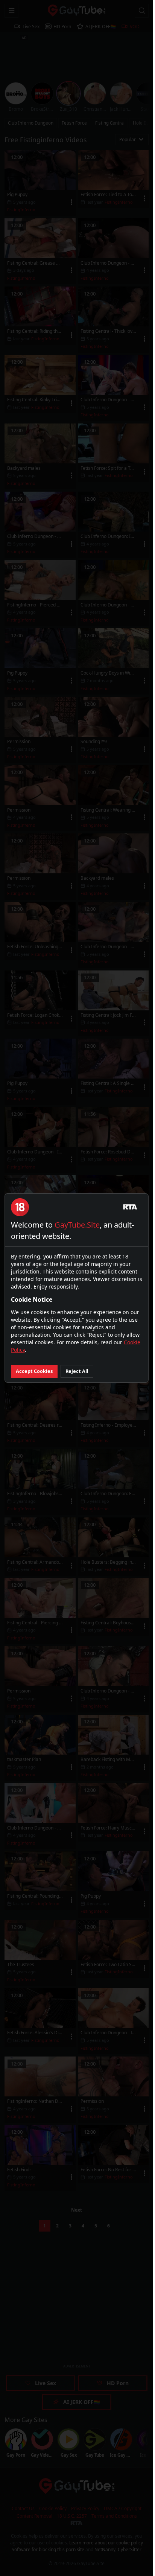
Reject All (77, 1371)
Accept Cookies (34, 1371)
